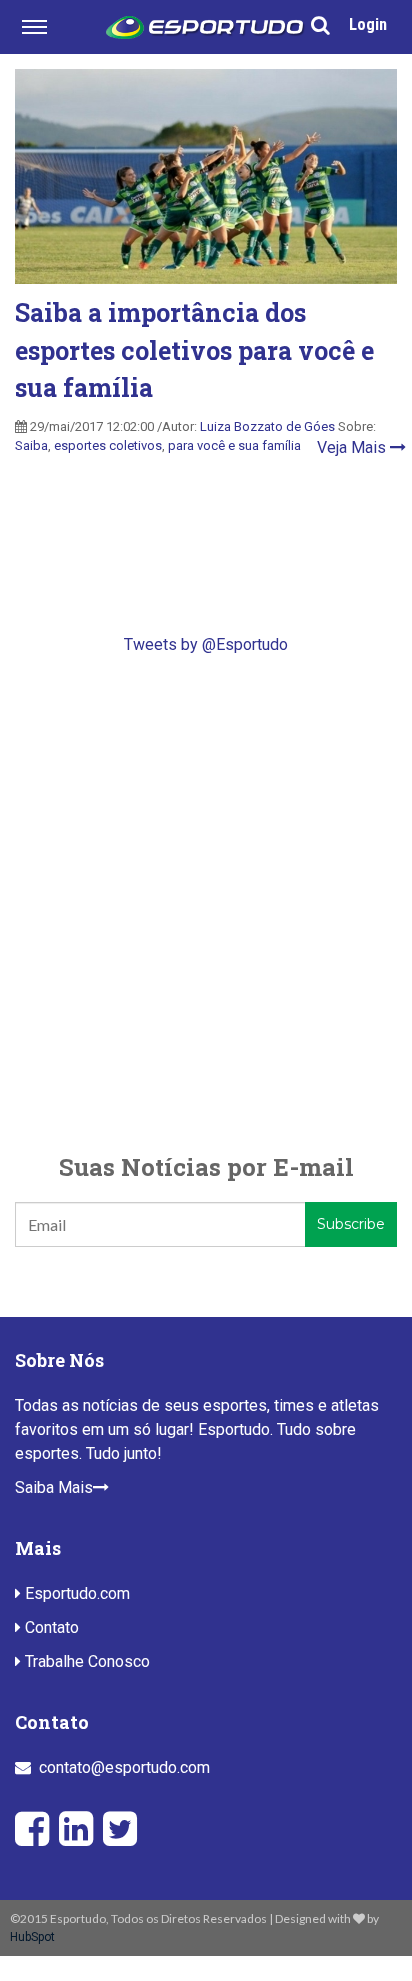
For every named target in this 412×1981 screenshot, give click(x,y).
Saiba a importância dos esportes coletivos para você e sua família (194, 350)
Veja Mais (353, 447)
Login (368, 24)
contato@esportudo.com (124, 1767)
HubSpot (32, 1937)
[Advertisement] (206, 903)
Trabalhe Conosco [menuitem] (85, 1661)
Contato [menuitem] (50, 1627)
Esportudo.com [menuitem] (75, 1593)
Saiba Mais (54, 1487)
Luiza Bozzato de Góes (267, 426)
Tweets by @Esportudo (206, 644)
